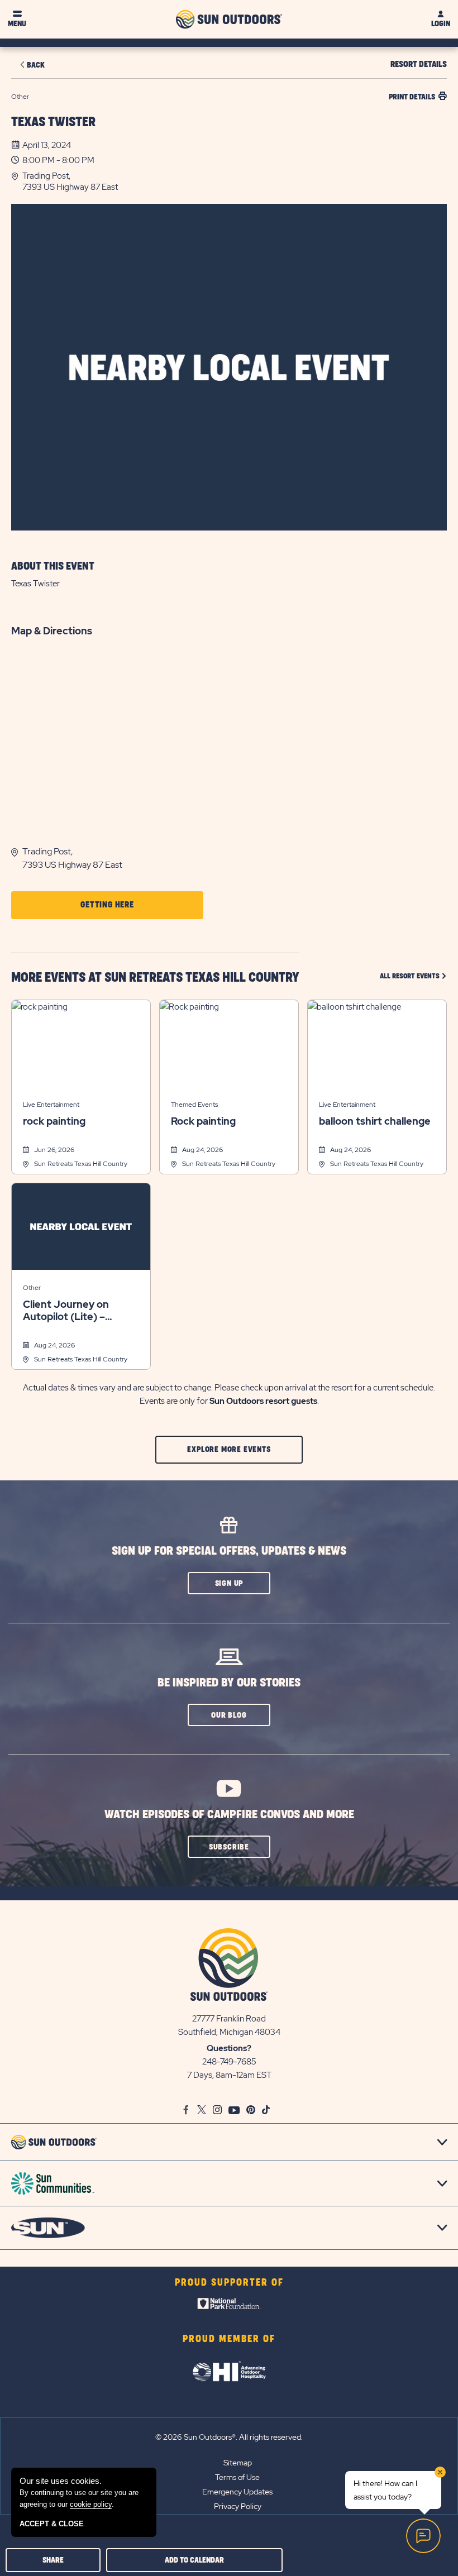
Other (32, 1288)
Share (53, 2560)
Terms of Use (237, 2477)
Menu (17, 24)
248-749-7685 (229, 2062)
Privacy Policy (238, 2506)
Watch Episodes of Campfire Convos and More (229, 1815)
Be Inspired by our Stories (229, 1683)
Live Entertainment (51, 1105)
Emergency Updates (237, 2492)
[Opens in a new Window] (229, 2306)
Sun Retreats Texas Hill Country (81, 1164)
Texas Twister (53, 122)
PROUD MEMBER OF (229, 2339)
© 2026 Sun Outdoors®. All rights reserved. (229, 2437)
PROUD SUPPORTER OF (229, 2283)
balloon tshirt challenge (375, 1121)
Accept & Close (52, 2524)
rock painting (54, 1121)
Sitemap (238, 2463)
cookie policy (91, 2504)
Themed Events (194, 1105)
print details (412, 97)
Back (36, 65)
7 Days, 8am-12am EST (229, 2075)
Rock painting (203, 1121)
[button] (235, 181)
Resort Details (419, 64)
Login (441, 24)
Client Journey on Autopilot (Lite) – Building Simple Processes (66, 1311)
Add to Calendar (194, 2560)
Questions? (229, 2048)
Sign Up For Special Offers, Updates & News (229, 1551)
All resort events (413, 976)
